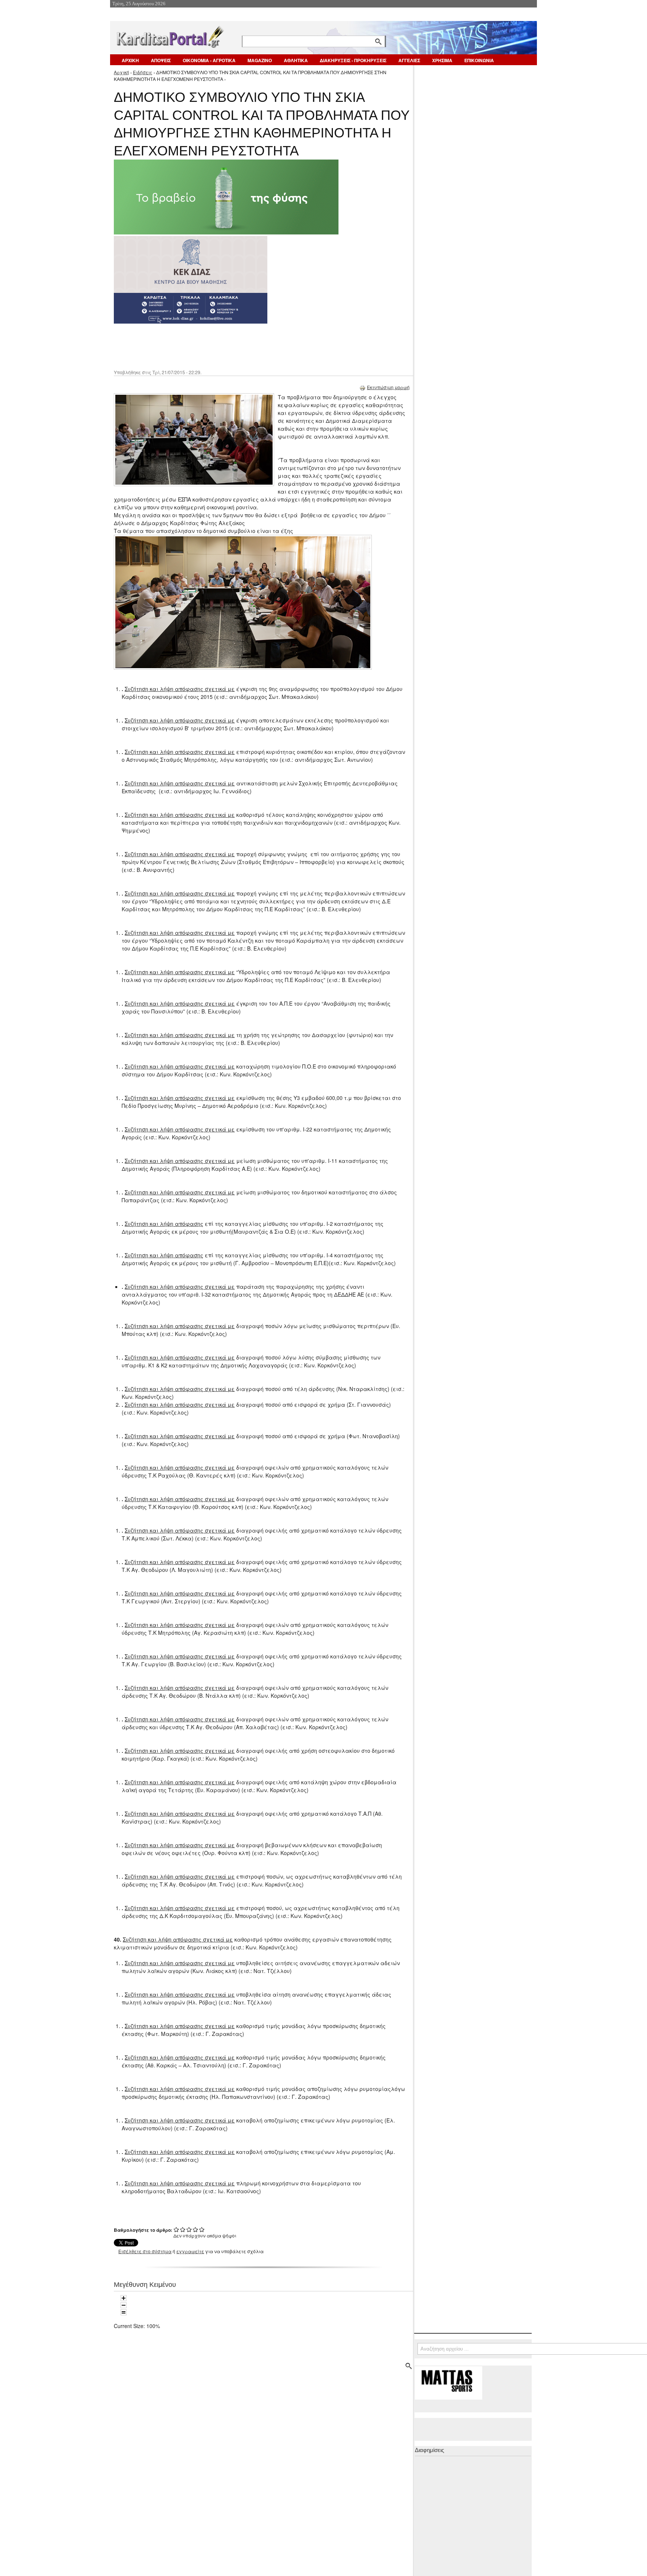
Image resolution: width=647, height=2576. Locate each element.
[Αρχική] (170, 35)
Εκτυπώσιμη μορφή (388, 387)
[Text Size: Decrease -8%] (124, 2305)
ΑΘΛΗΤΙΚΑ (296, 60)
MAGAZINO (260, 60)
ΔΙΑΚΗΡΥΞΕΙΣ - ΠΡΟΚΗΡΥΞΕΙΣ (353, 60)
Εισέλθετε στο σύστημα (145, 2251)
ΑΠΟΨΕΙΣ (161, 60)
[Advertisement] (247, 346)
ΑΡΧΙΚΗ (130, 60)
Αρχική (121, 72)
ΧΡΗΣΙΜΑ (442, 60)
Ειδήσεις (143, 72)
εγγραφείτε (190, 2251)
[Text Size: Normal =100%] (124, 2312)
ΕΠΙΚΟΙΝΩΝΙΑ (479, 60)
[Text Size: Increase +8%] (124, 2298)
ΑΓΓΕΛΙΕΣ (409, 60)
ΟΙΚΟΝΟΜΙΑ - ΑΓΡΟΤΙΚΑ (209, 60)
